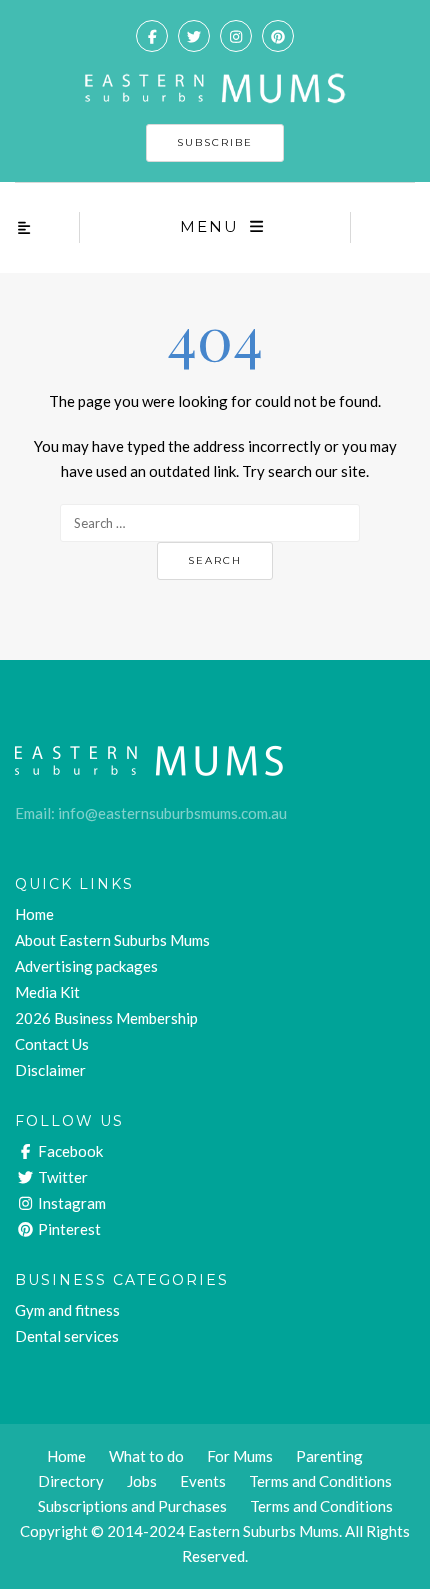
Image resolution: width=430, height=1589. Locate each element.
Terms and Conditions (321, 1506)
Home (34, 914)
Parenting (329, 1456)
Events (203, 1481)
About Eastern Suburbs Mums (112, 940)
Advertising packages (86, 966)
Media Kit (47, 992)
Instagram (70, 1203)
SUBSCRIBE (215, 142)
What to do (146, 1456)
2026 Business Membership (106, 1018)
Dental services (67, 1336)
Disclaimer (50, 1070)
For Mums (240, 1456)
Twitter (61, 1177)
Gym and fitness (67, 1310)
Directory (71, 1481)
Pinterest (68, 1229)
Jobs (142, 1481)
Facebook (69, 1151)
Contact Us (52, 1044)
